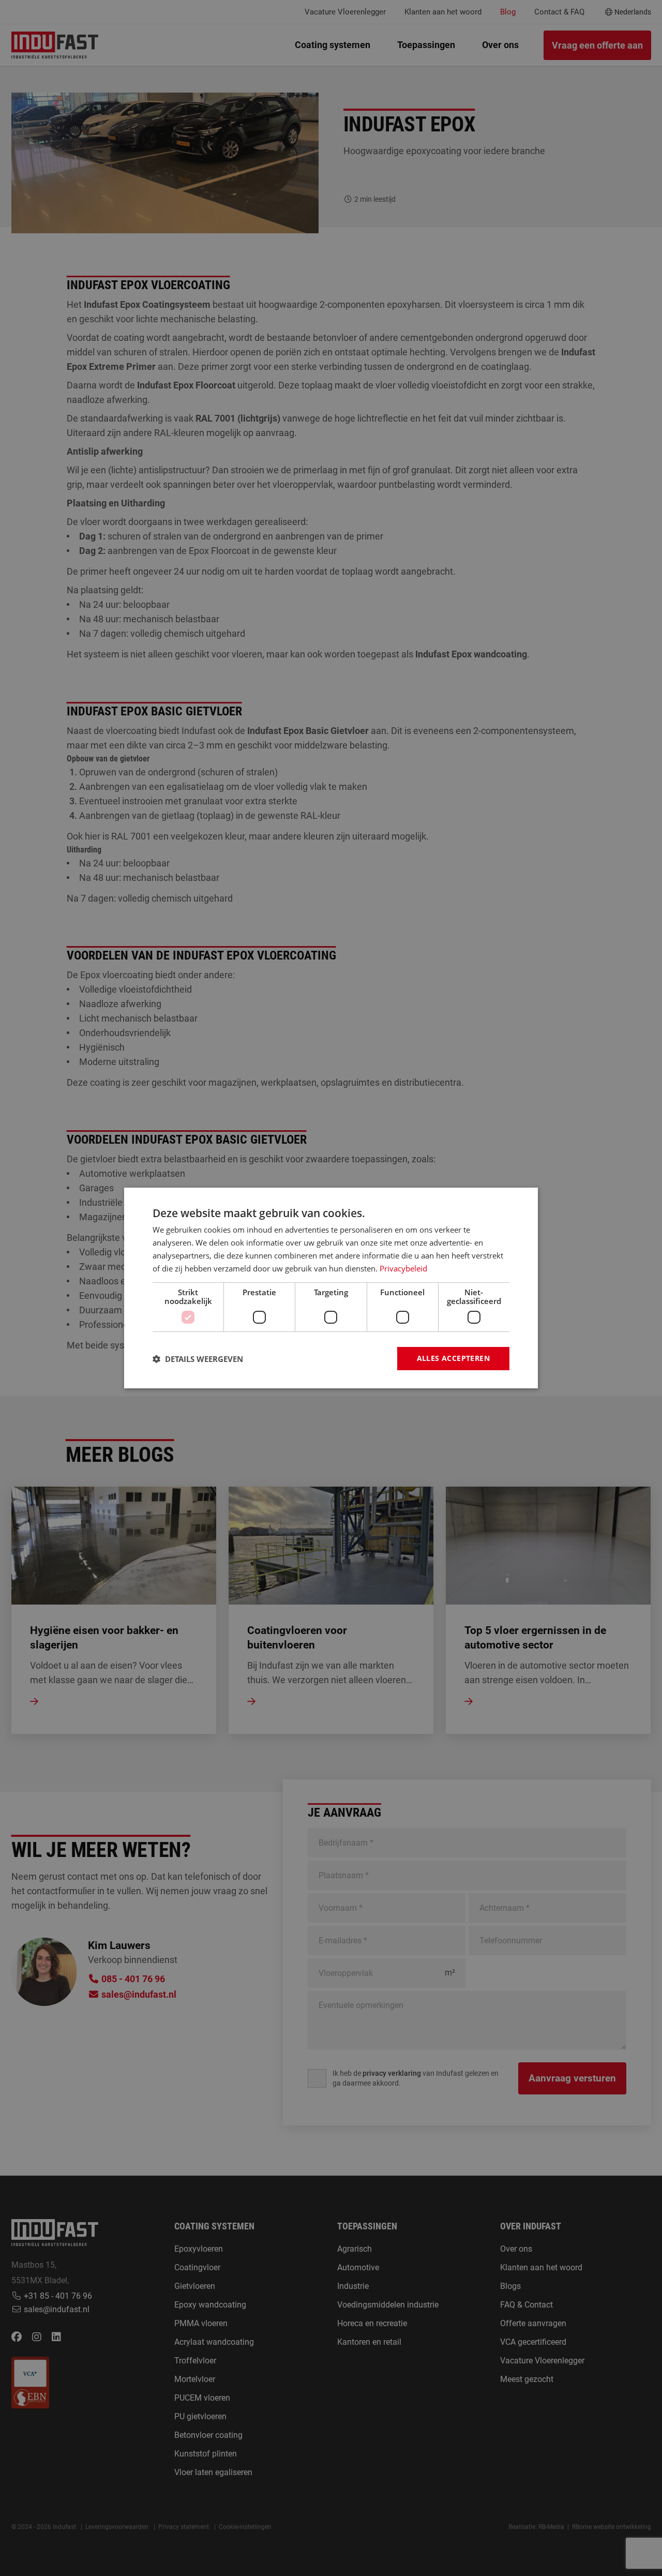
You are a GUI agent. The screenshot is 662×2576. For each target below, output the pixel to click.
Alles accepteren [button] (453, 1358)
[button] (198, 1359)
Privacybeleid (403, 1268)
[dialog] (331, 1288)
